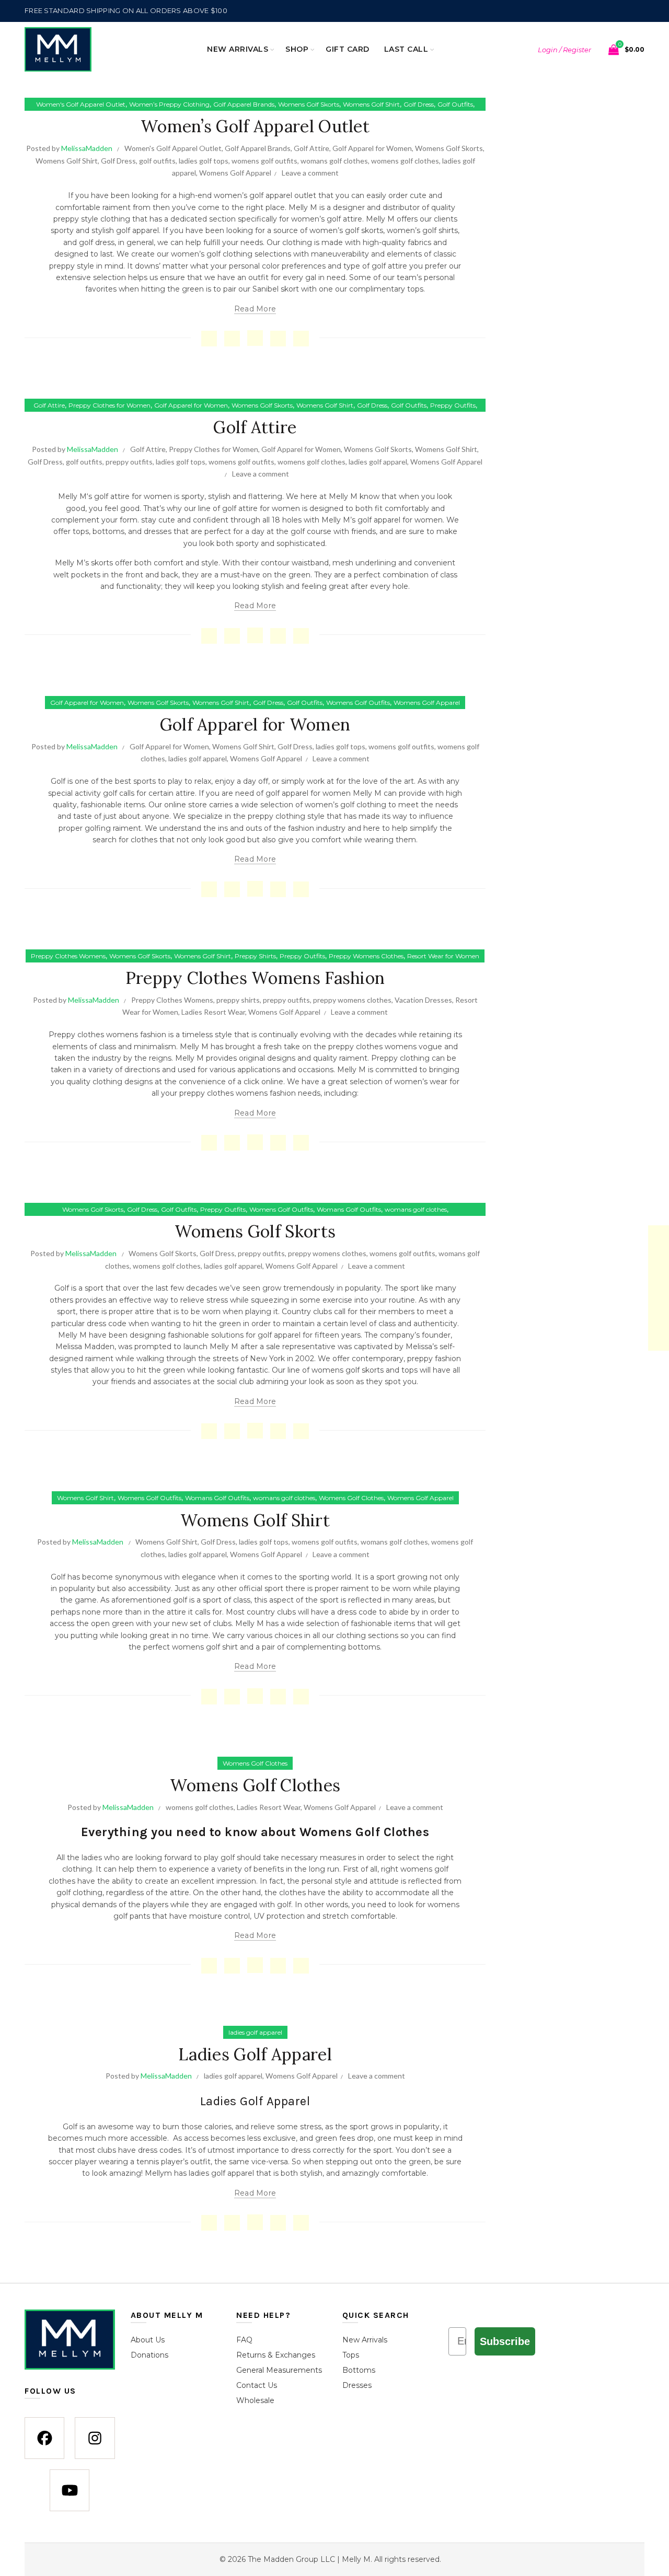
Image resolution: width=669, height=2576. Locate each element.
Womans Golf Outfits (349, 1209)
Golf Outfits (455, 104)
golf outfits (157, 161)
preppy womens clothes (352, 1000)
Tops (351, 2355)
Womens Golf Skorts (309, 104)
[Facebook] (209, 339)
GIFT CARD (348, 49)
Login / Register (564, 50)
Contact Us (257, 2386)
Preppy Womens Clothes (366, 956)
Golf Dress (419, 104)
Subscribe (505, 2341)
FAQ (244, 2340)
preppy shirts (238, 1000)
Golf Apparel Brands (244, 104)
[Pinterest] (278, 339)
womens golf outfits (264, 161)
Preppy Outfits (453, 405)
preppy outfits (129, 462)
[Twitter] (232, 339)
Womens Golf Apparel (235, 173)
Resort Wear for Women (443, 956)
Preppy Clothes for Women (109, 405)
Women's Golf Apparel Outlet (81, 104)
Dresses (357, 2386)
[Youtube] (70, 2491)
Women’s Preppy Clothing (169, 104)
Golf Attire (312, 148)
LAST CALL (406, 49)
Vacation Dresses (423, 1000)
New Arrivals (365, 2340)
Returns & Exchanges (276, 2355)
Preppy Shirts (255, 956)
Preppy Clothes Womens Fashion (255, 978)
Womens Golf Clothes (351, 1498)
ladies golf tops (204, 161)
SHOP (297, 49)
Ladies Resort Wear (213, 1012)
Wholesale (255, 2401)
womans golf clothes (334, 161)
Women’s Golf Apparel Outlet (255, 126)
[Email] (255, 338)
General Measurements (279, 2371)
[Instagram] (95, 2439)
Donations (149, 2355)
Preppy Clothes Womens (68, 956)
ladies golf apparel (378, 462)
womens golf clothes (405, 161)
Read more (255, 309)
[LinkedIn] (301, 339)
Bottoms (359, 2371)
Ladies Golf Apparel (255, 2054)
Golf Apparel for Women (372, 148)
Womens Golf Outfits (358, 703)
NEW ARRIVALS (238, 49)
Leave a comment (310, 173)
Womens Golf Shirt (371, 104)
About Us (148, 2340)
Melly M (72, 496)
